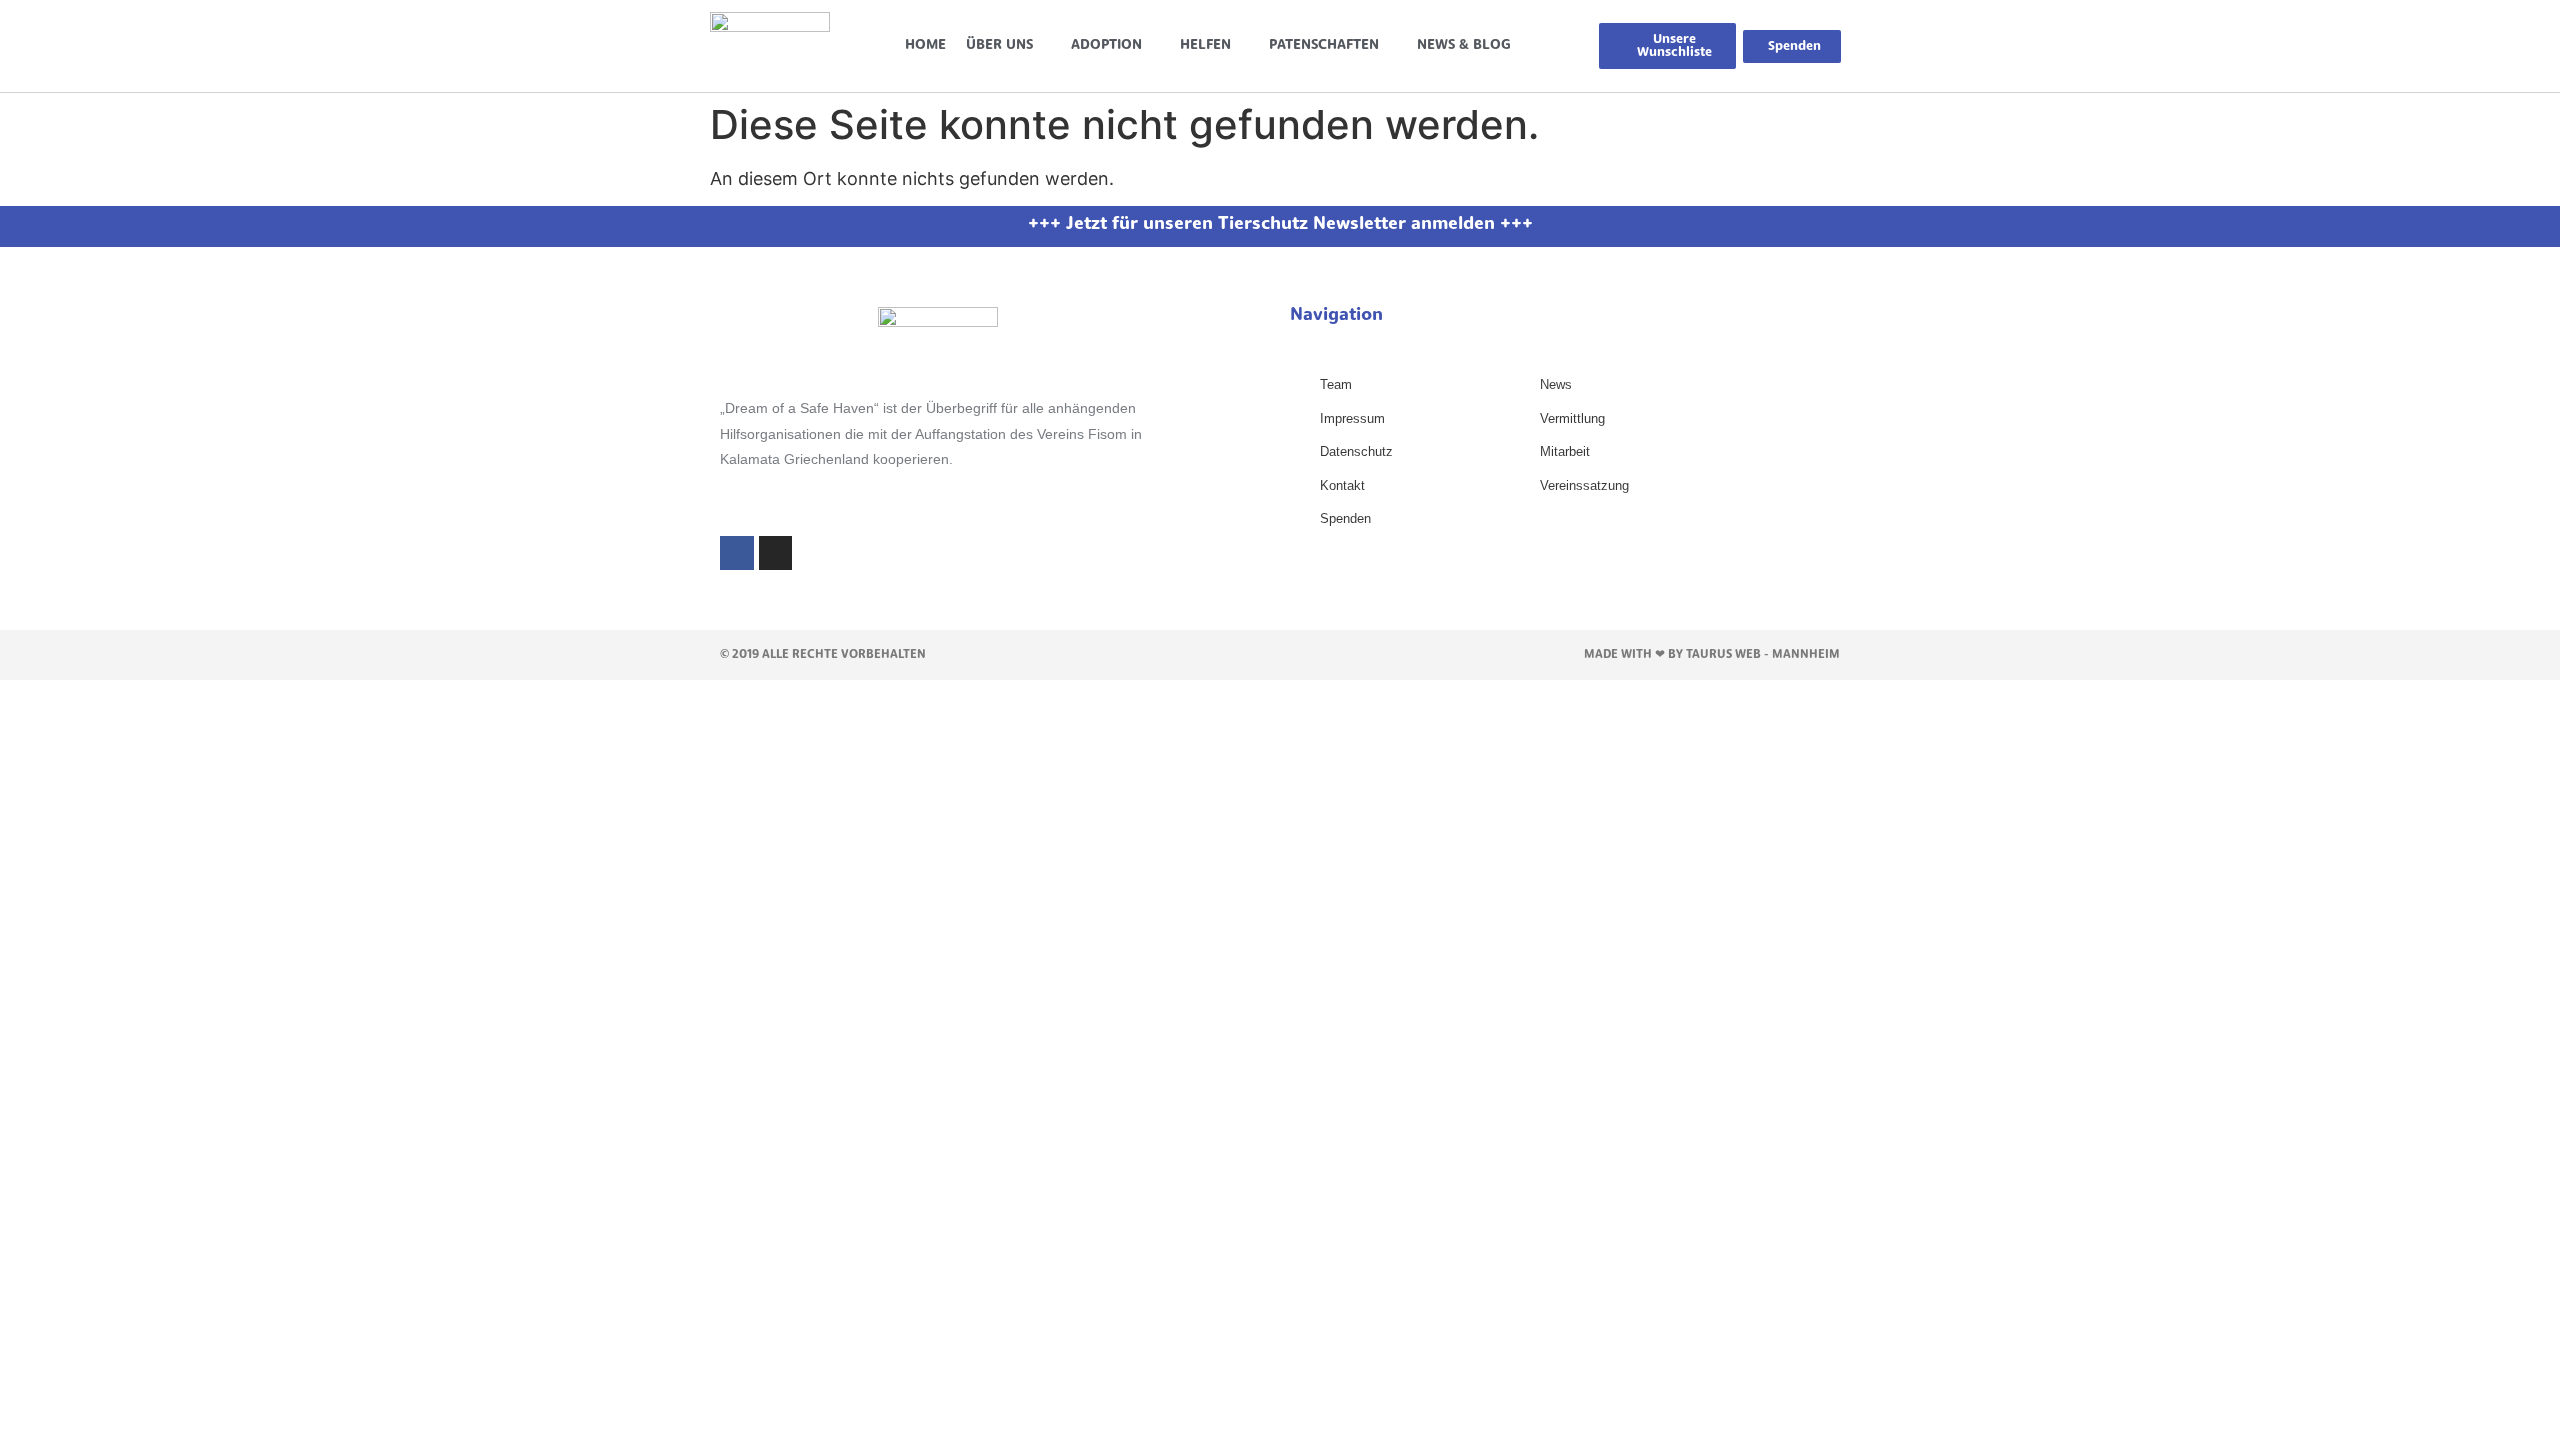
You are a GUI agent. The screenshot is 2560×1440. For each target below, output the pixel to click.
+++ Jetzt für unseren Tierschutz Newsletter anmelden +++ (1280, 225)
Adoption (1106, 45)
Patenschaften (1324, 45)
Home (925, 45)
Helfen (1205, 45)
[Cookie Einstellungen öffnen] (44, 1413)
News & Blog (1464, 45)
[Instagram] (776, 553)
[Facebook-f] (737, 553)
